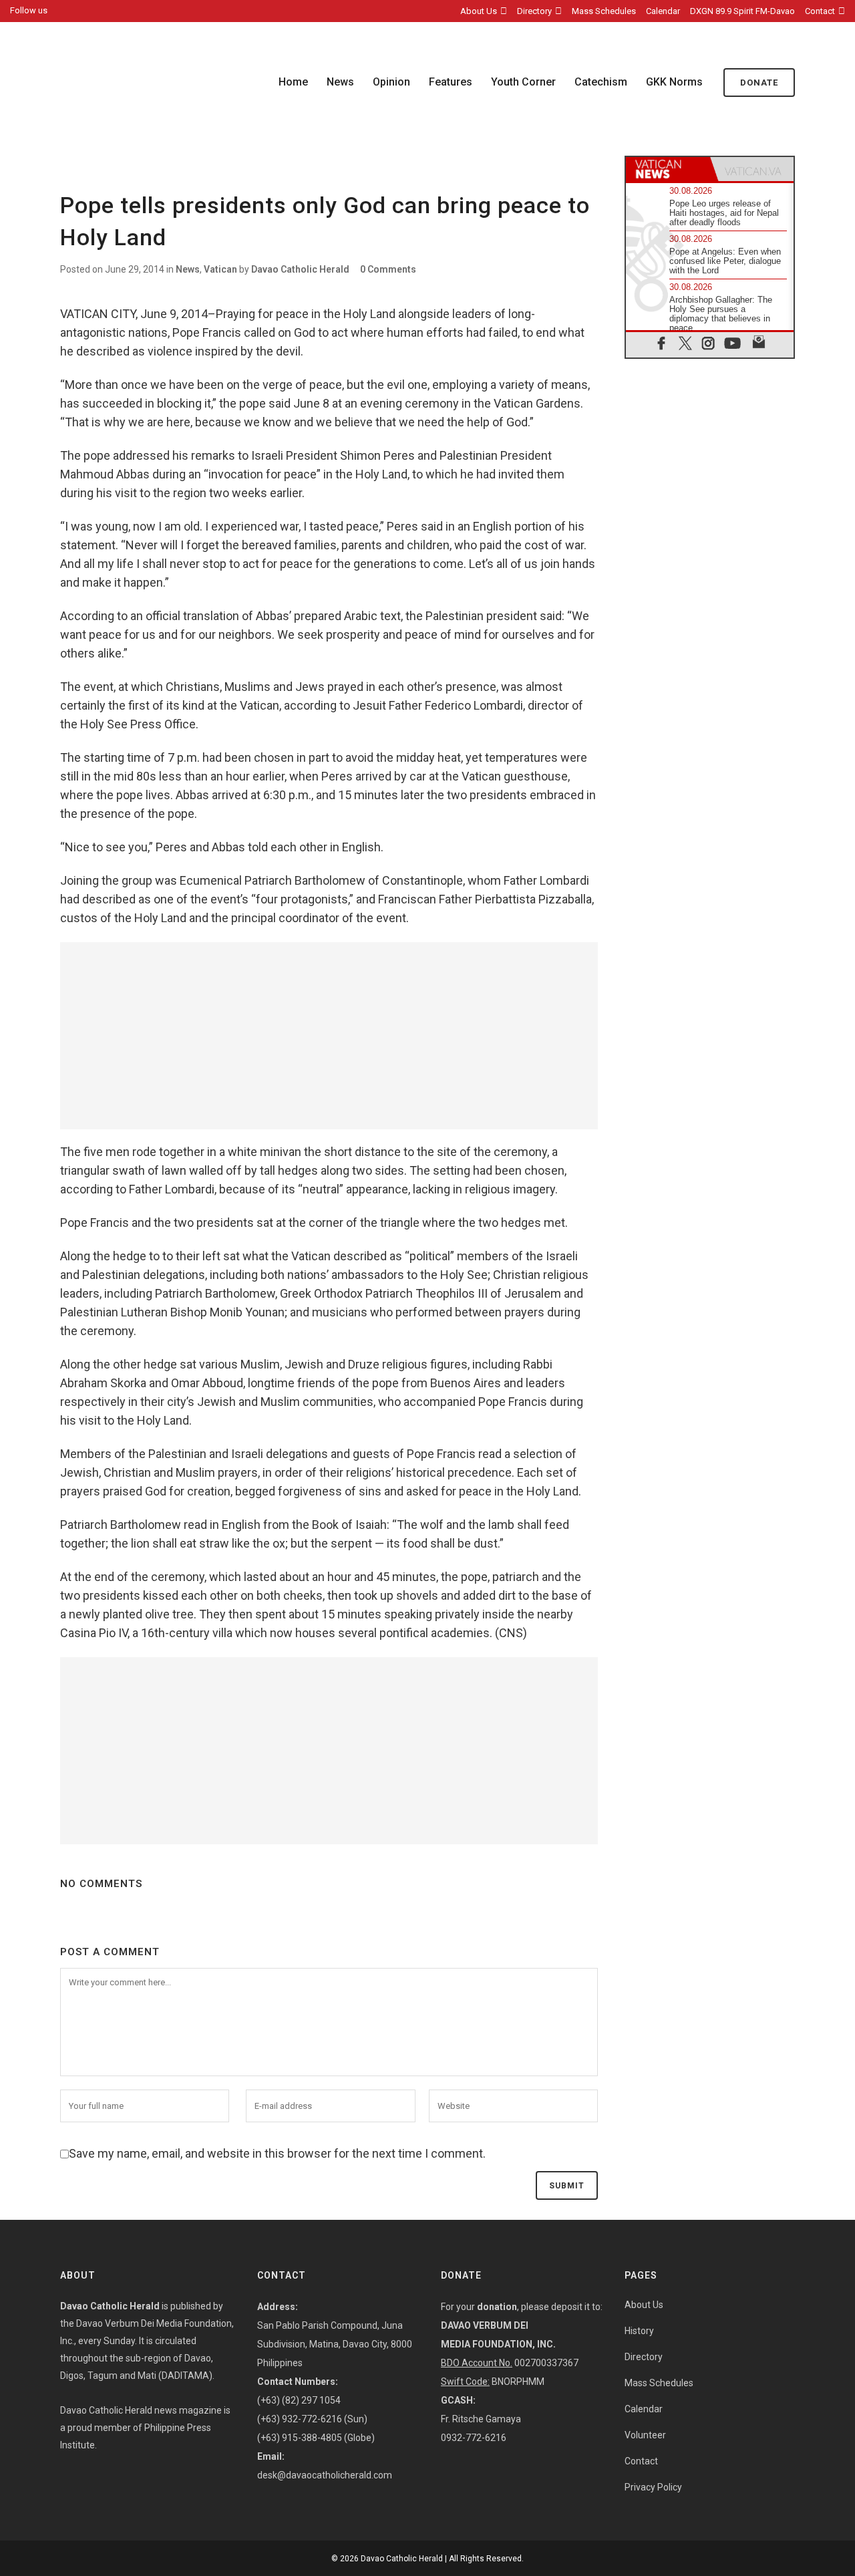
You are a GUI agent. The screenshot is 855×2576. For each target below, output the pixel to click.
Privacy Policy (653, 2487)
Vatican (220, 269)
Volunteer (645, 2435)
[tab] (668, 169)
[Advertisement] (329, 1036)
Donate (759, 83)
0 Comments (388, 269)
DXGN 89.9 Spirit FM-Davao (742, 11)
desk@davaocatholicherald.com (325, 2475)
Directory (534, 11)
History (639, 2331)
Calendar (663, 11)
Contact (820, 11)
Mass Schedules (604, 11)
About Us (479, 11)
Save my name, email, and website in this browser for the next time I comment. (277, 2153)
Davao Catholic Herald (300, 269)
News (188, 269)
